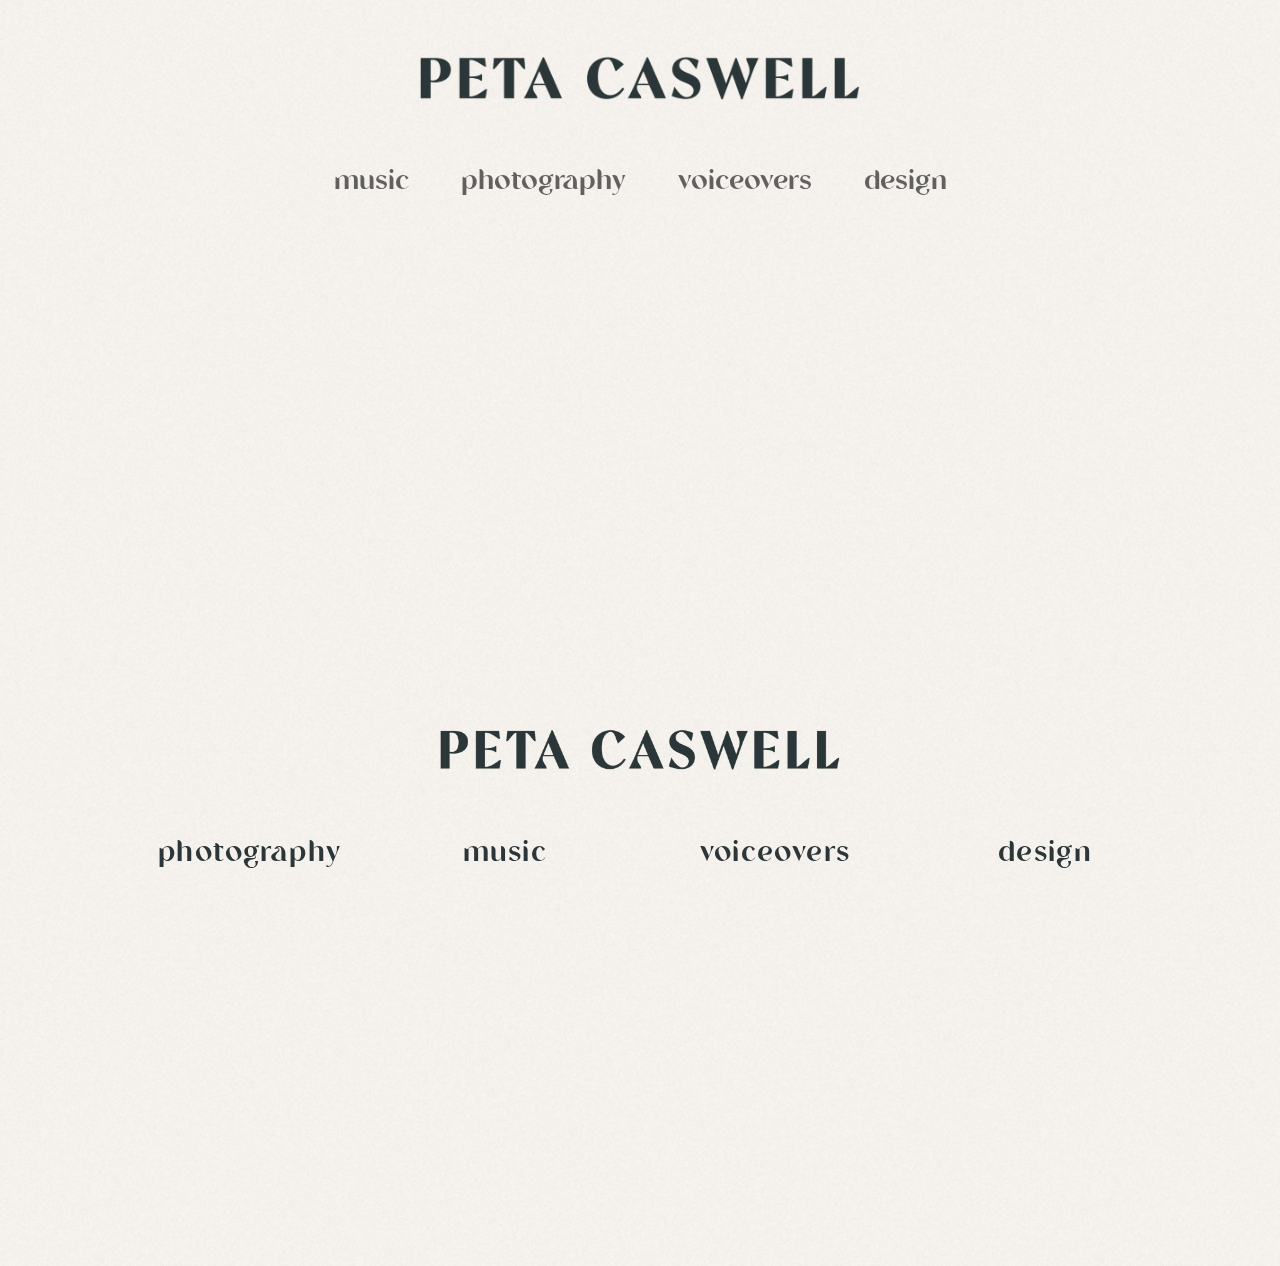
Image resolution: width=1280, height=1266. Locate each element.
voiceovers (745, 182)
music (371, 182)
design (905, 182)
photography (543, 182)
